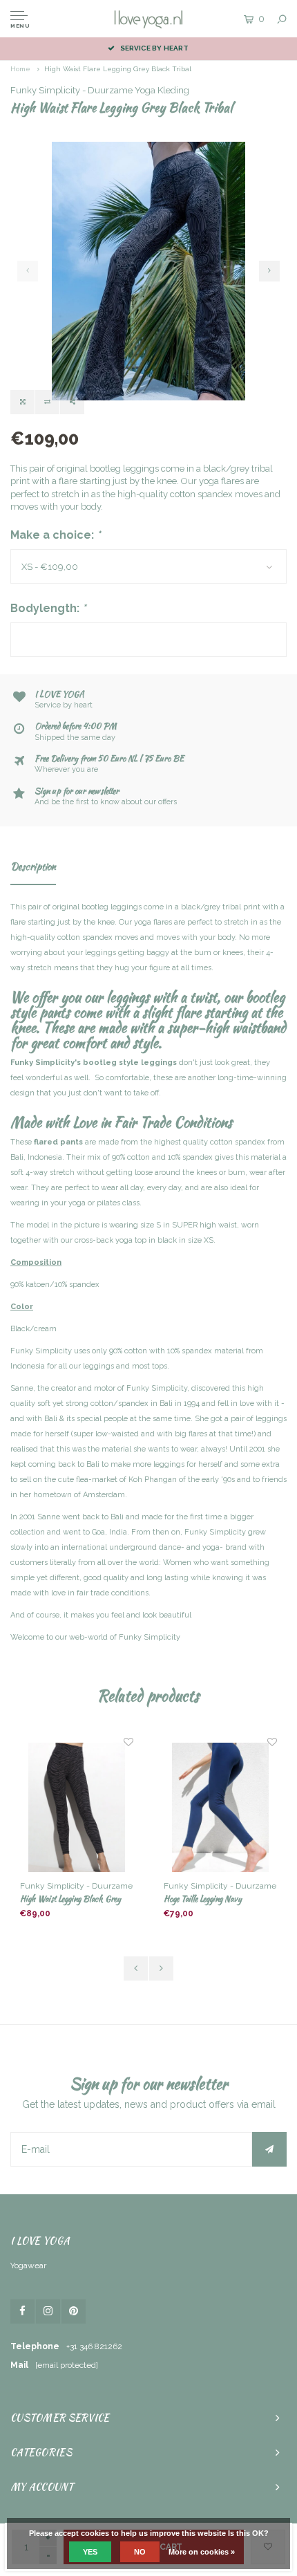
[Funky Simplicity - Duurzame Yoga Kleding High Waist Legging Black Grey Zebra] (76, 1808)
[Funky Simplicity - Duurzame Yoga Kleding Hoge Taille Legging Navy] (220, 1808)
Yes (90, 2552)
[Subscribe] (269, 2149)
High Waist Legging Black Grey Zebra (70, 1899)
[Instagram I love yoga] (48, 2311)
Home (20, 69)
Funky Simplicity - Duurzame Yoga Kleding (100, 90)
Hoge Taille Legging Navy (203, 1899)
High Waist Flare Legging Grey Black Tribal (118, 69)
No (140, 2552)
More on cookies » (202, 2552)
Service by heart (154, 48)
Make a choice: (56, 535)
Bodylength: (48, 608)
